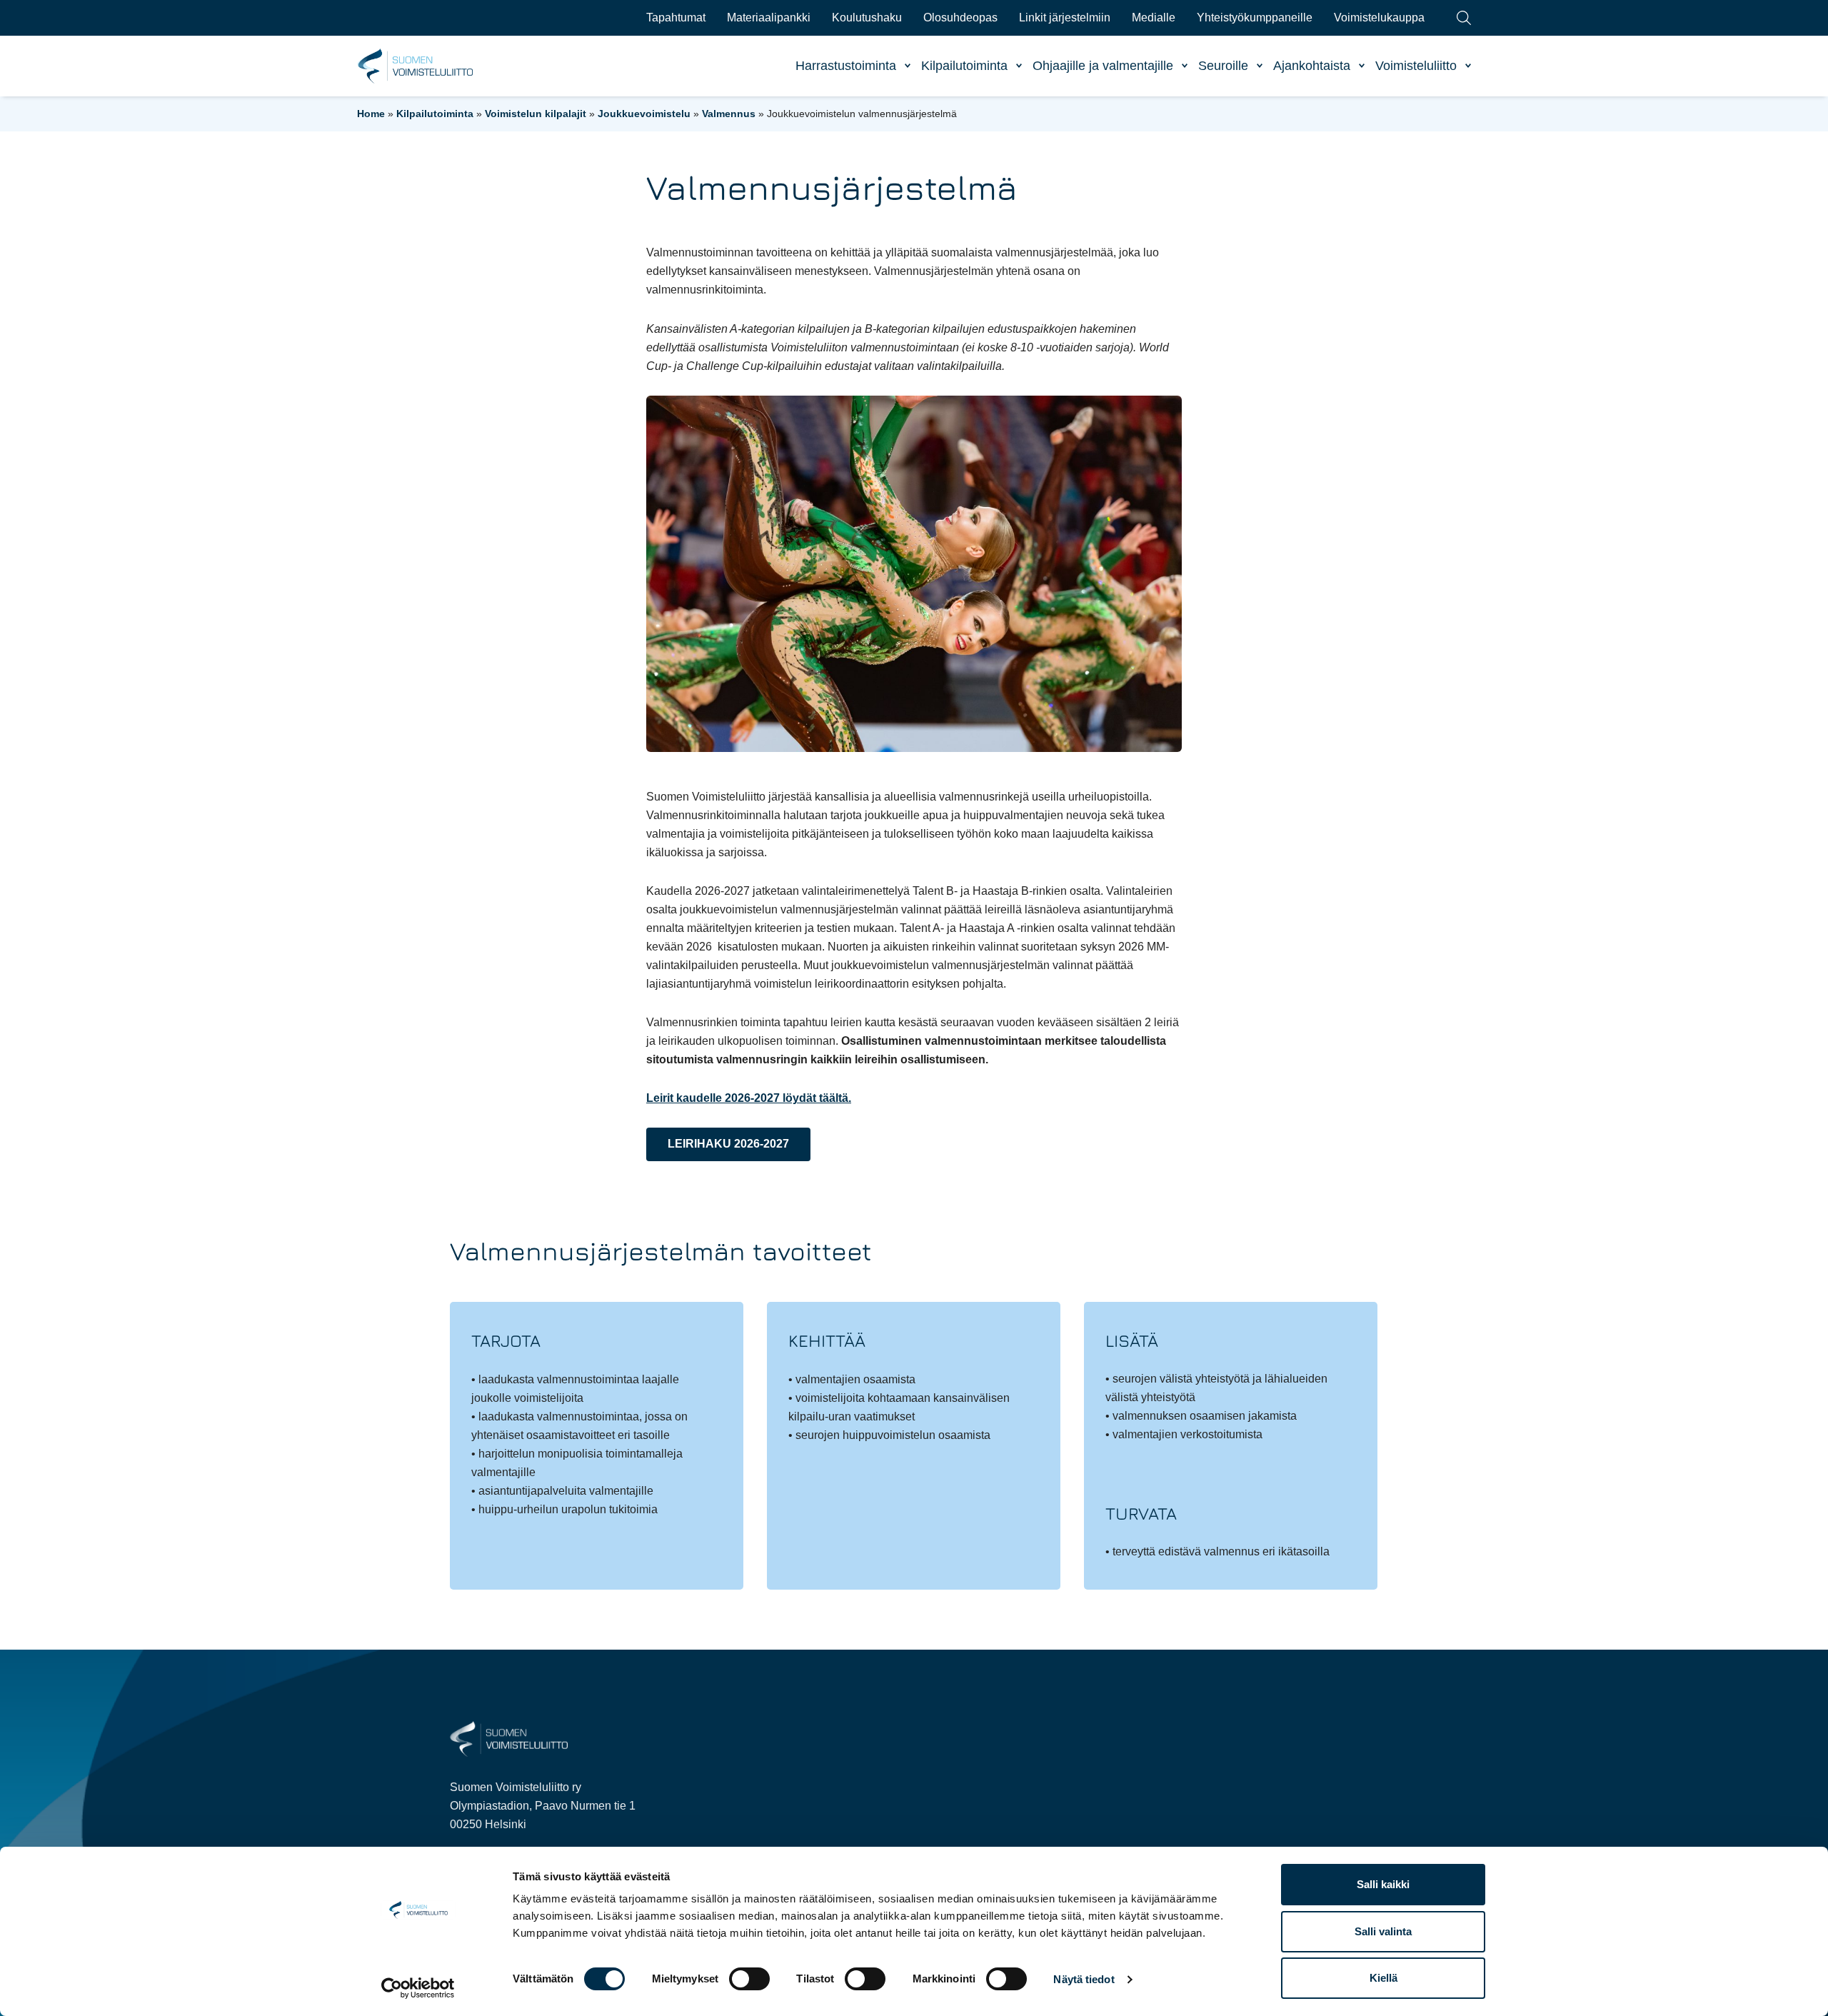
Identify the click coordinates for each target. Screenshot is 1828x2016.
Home (371, 114)
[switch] (749, 1979)
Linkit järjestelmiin (1065, 17)
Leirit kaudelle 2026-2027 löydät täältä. (749, 1098)
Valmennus (729, 114)
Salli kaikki (1383, 1884)
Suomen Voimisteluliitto (416, 66)
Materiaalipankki (769, 17)
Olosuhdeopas (960, 17)
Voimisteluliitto (1416, 66)
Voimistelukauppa (1379, 17)
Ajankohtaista (1312, 66)
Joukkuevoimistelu (644, 114)
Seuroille (1223, 66)
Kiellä (1383, 1978)
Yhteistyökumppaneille (1255, 17)
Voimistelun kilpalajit (536, 114)
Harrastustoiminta (846, 66)
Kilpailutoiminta (964, 66)
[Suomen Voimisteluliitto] (509, 1738)
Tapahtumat (676, 17)
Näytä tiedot (1084, 1979)
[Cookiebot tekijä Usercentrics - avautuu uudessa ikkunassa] (418, 1988)
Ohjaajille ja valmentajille (1103, 66)
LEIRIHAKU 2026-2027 (728, 1144)
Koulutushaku (867, 17)
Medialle (1154, 17)
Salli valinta (1383, 1931)
